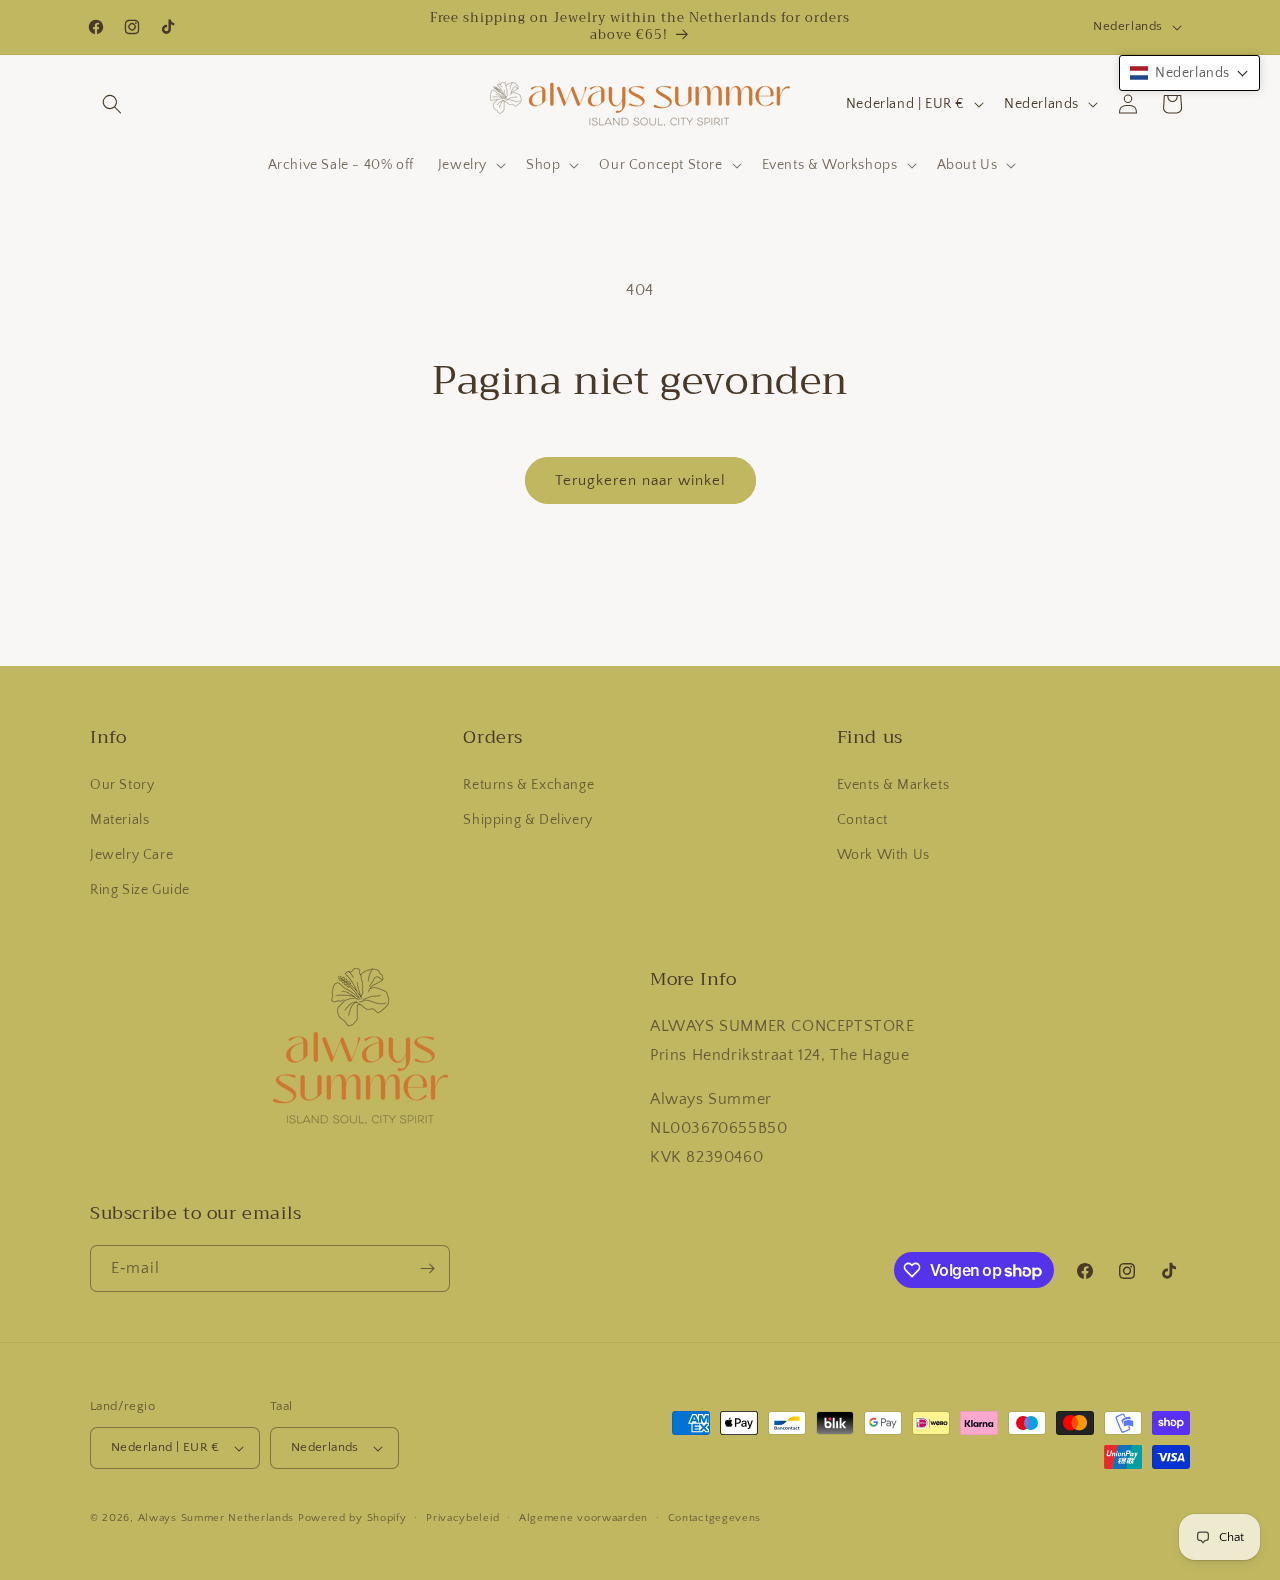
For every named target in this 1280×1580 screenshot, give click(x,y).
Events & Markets (893, 785)
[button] (112, 104)
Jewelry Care (131, 855)
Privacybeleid (462, 1518)
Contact (862, 820)
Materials (119, 820)
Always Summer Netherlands (216, 1518)
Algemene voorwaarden (583, 1518)
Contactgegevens (715, 1518)
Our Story (122, 785)
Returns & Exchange (528, 785)
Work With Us (883, 855)
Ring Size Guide (140, 890)
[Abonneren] (427, 1268)
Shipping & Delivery (527, 820)
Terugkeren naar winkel (640, 480)
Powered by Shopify (352, 1518)
